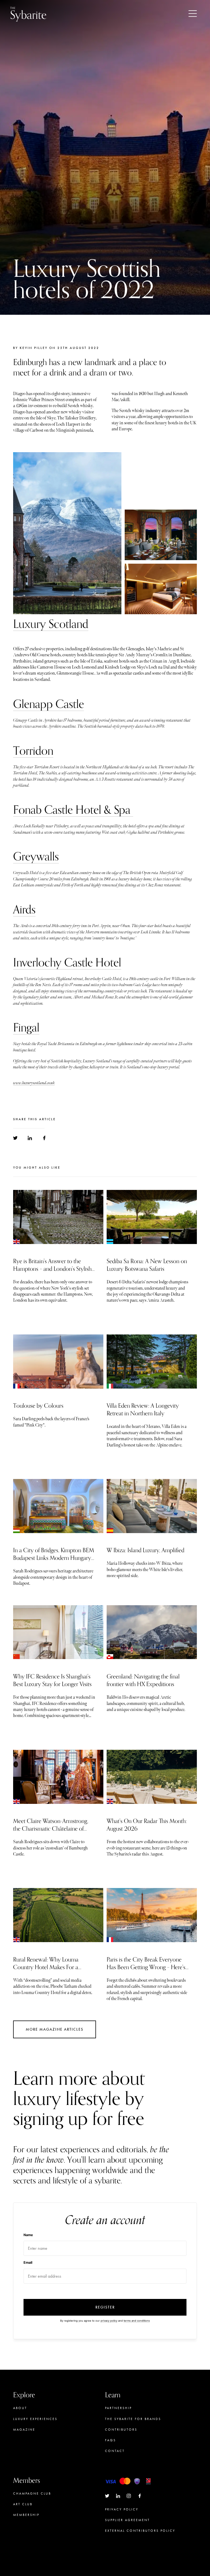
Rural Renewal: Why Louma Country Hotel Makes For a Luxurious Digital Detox (46, 1967)
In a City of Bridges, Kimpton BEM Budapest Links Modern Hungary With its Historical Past (54, 1558)
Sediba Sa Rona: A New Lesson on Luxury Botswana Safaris (147, 1265)
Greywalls (36, 857)
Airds (24, 910)
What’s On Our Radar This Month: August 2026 (147, 1825)
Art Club (23, 2504)
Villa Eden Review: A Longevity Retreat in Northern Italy (143, 1410)
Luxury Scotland (51, 624)
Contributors (121, 2430)
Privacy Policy (122, 2509)
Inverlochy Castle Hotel (67, 963)
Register (105, 2307)
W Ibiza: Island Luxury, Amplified (145, 1550)
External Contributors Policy (140, 2531)
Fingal (26, 1028)
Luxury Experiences (35, 2419)
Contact (115, 2451)
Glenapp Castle (49, 704)
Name (28, 2235)
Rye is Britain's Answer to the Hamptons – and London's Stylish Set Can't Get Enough (52, 1269)
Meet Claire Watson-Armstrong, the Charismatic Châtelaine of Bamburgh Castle (51, 1829)
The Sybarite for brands (133, 2419)
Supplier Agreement (127, 2520)
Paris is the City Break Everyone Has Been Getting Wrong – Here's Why (146, 1967)
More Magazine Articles (55, 2029)
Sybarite (28, 14)
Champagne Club (32, 2493)
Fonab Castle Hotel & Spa (73, 810)
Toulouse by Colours (38, 1406)
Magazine (24, 2430)
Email (28, 2262)
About (20, 2408)
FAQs (110, 2440)
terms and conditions (137, 2321)
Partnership (118, 2408)
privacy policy (109, 2321)
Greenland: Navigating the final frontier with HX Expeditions (143, 1680)
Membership (26, 2515)
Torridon (33, 751)
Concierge (26, 2525)
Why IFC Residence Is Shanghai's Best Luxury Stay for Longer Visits (52, 1680)
